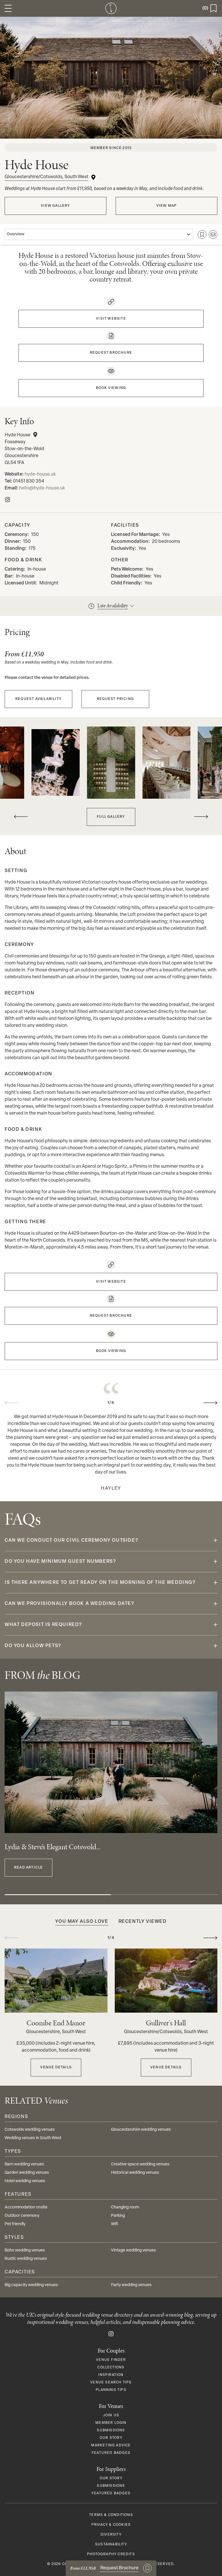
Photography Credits (111, 2554)
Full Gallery (111, 817)
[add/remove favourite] (202, 234)
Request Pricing (115, 699)
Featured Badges (111, 2453)
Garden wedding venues (27, 2173)
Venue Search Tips (111, 2383)
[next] (201, 817)
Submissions (111, 2430)
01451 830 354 (29, 481)
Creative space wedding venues (140, 2164)
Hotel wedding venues (25, 2181)
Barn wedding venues (24, 2164)
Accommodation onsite (26, 2207)
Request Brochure (111, 353)
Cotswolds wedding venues (30, 2130)
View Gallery (55, 206)
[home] (111, 8)
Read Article (28, 1868)
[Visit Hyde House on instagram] (8, 500)
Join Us (111, 2415)
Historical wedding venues (135, 2173)
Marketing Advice (111, 2445)
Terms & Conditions (111, 2515)
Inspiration (111, 2375)
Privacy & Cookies (111, 2525)
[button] (8, 8)
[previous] (21, 817)
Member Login (111, 2423)
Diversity (111, 2535)
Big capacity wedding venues (31, 2285)
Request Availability (38, 699)
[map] (35, 435)
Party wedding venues (131, 2285)
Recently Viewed (143, 1922)
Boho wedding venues (25, 2250)
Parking (118, 2216)
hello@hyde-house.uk (42, 488)
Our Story (111, 2438)
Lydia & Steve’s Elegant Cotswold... (53, 1847)
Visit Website (111, 319)
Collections (111, 2368)
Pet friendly (15, 2224)
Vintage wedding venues (133, 2250)
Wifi (115, 2224)
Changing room (125, 2207)
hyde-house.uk (40, 474)
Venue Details (56, 2067)
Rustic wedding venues (26, 2259)
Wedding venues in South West (33, 2138)
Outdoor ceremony (22, 2216)
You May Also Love (82, 1922)
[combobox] (99, 234)
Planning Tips (111, 2390)
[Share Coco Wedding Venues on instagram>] (111, 2334)
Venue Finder (111, 2360)
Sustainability (111, 2545)
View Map (167, 206)
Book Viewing (111, 388)
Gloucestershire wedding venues (141, 2130)
